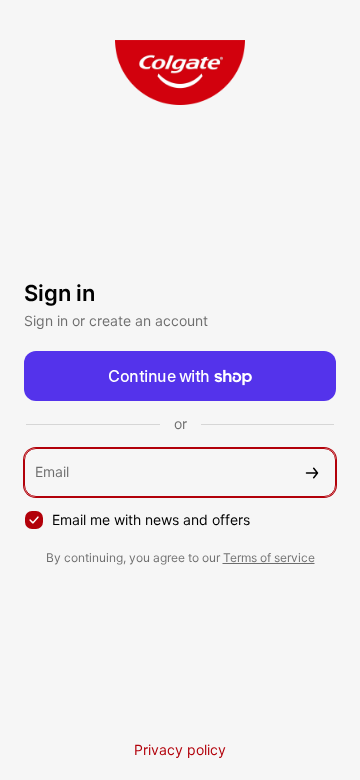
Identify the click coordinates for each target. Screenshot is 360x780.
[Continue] (312, 472)
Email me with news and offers (151, 519)
